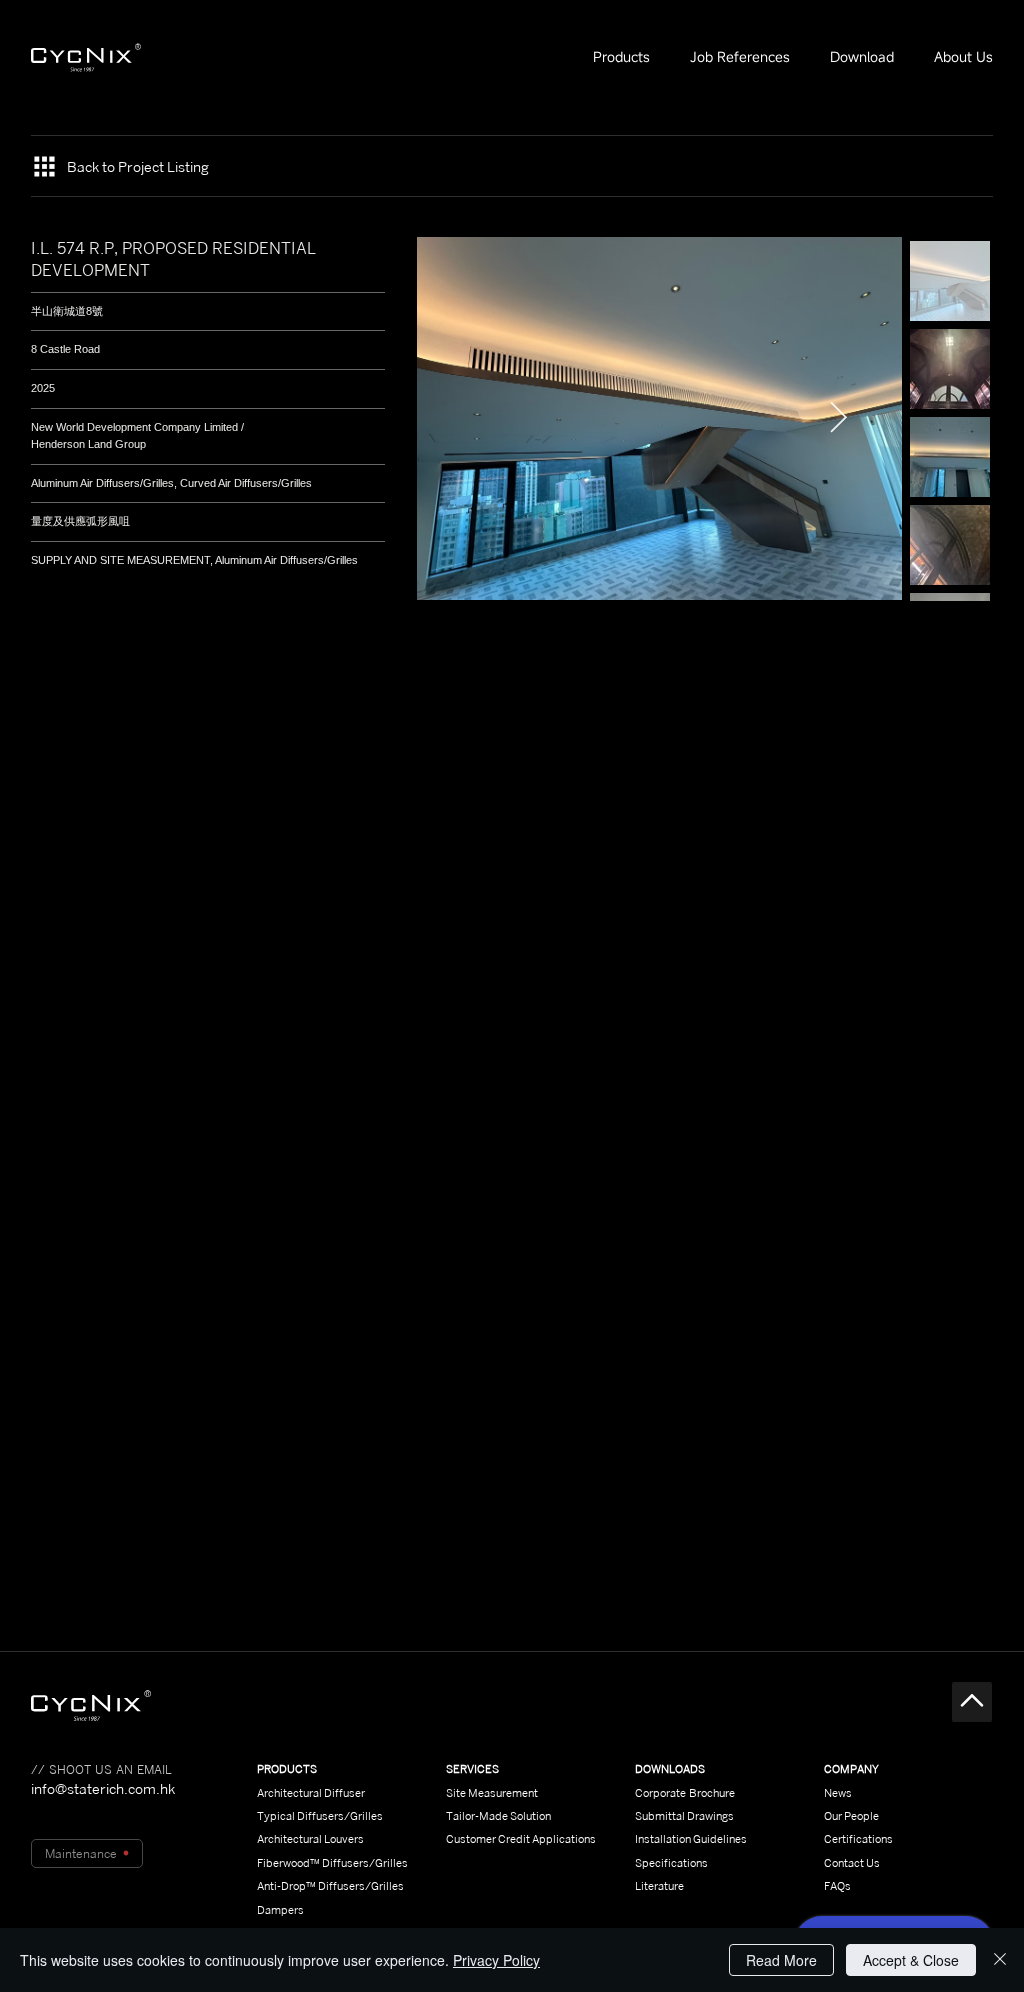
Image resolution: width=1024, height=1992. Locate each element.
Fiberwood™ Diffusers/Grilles (332, 1863)
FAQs (837, 1886)
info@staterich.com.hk (103, 1788)
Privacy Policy (496, 1960)
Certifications (858, 1839)
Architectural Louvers (310, 1839)
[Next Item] (839, 419)
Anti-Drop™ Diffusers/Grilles (330, 1886)
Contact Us (852, 1863)
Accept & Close (911, 1960)
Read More (781, 1960)
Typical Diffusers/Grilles (320, 1816)
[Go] (972, 1702)
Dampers (280, 1910)
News (838, 1793)
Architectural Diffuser (311, 1793)
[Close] (1000, 1960)
